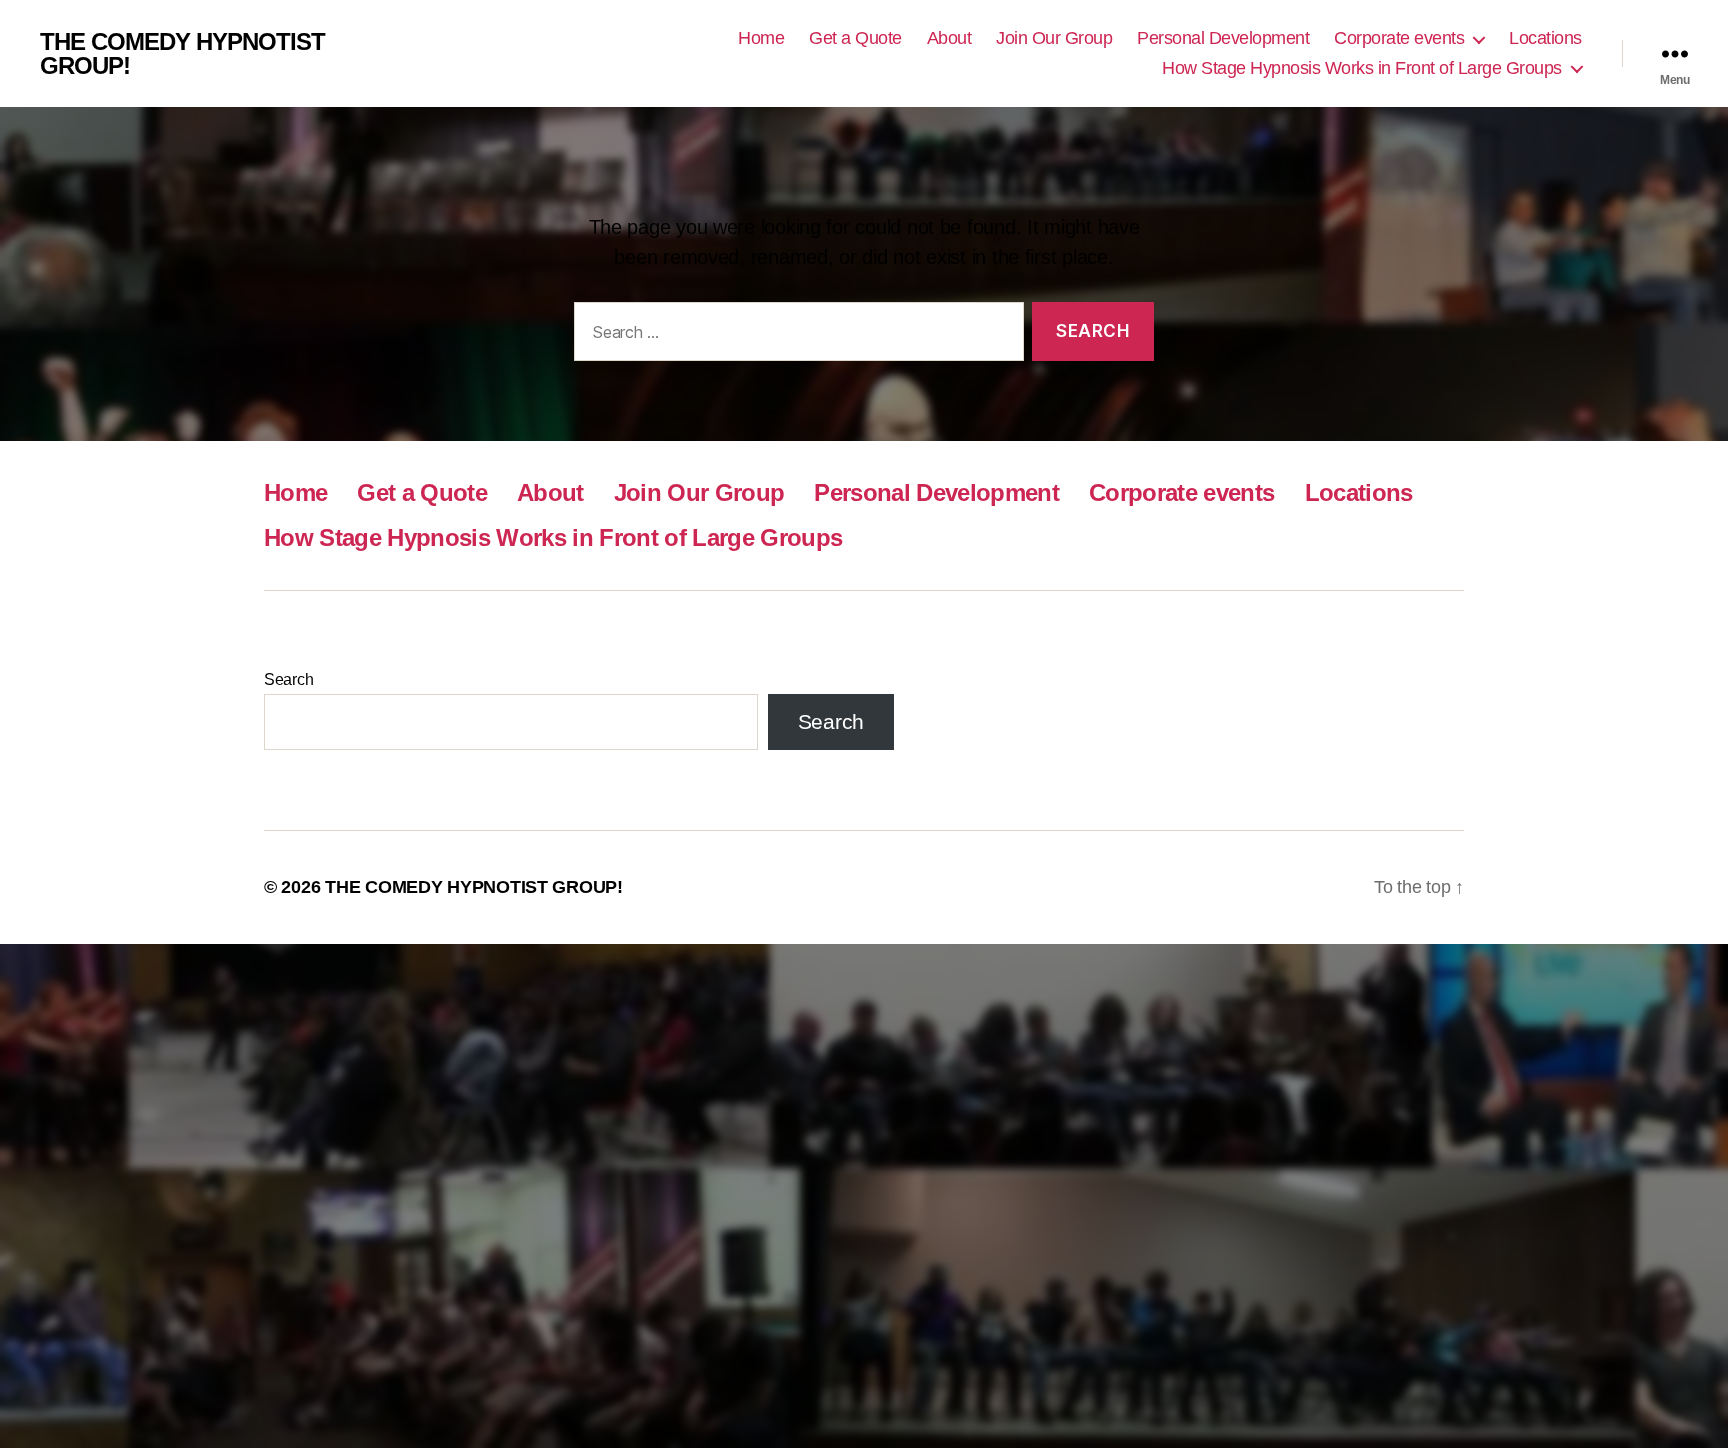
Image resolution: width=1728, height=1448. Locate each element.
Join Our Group (1054, 38)
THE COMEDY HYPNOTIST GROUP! (182, 54)
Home (761, 38)
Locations (1545, 38)
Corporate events (1399, 38)
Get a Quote (855, 38)
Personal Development (1223, 38)
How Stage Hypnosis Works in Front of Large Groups (1362, 68)
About (949, 38)
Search (288, 679)
